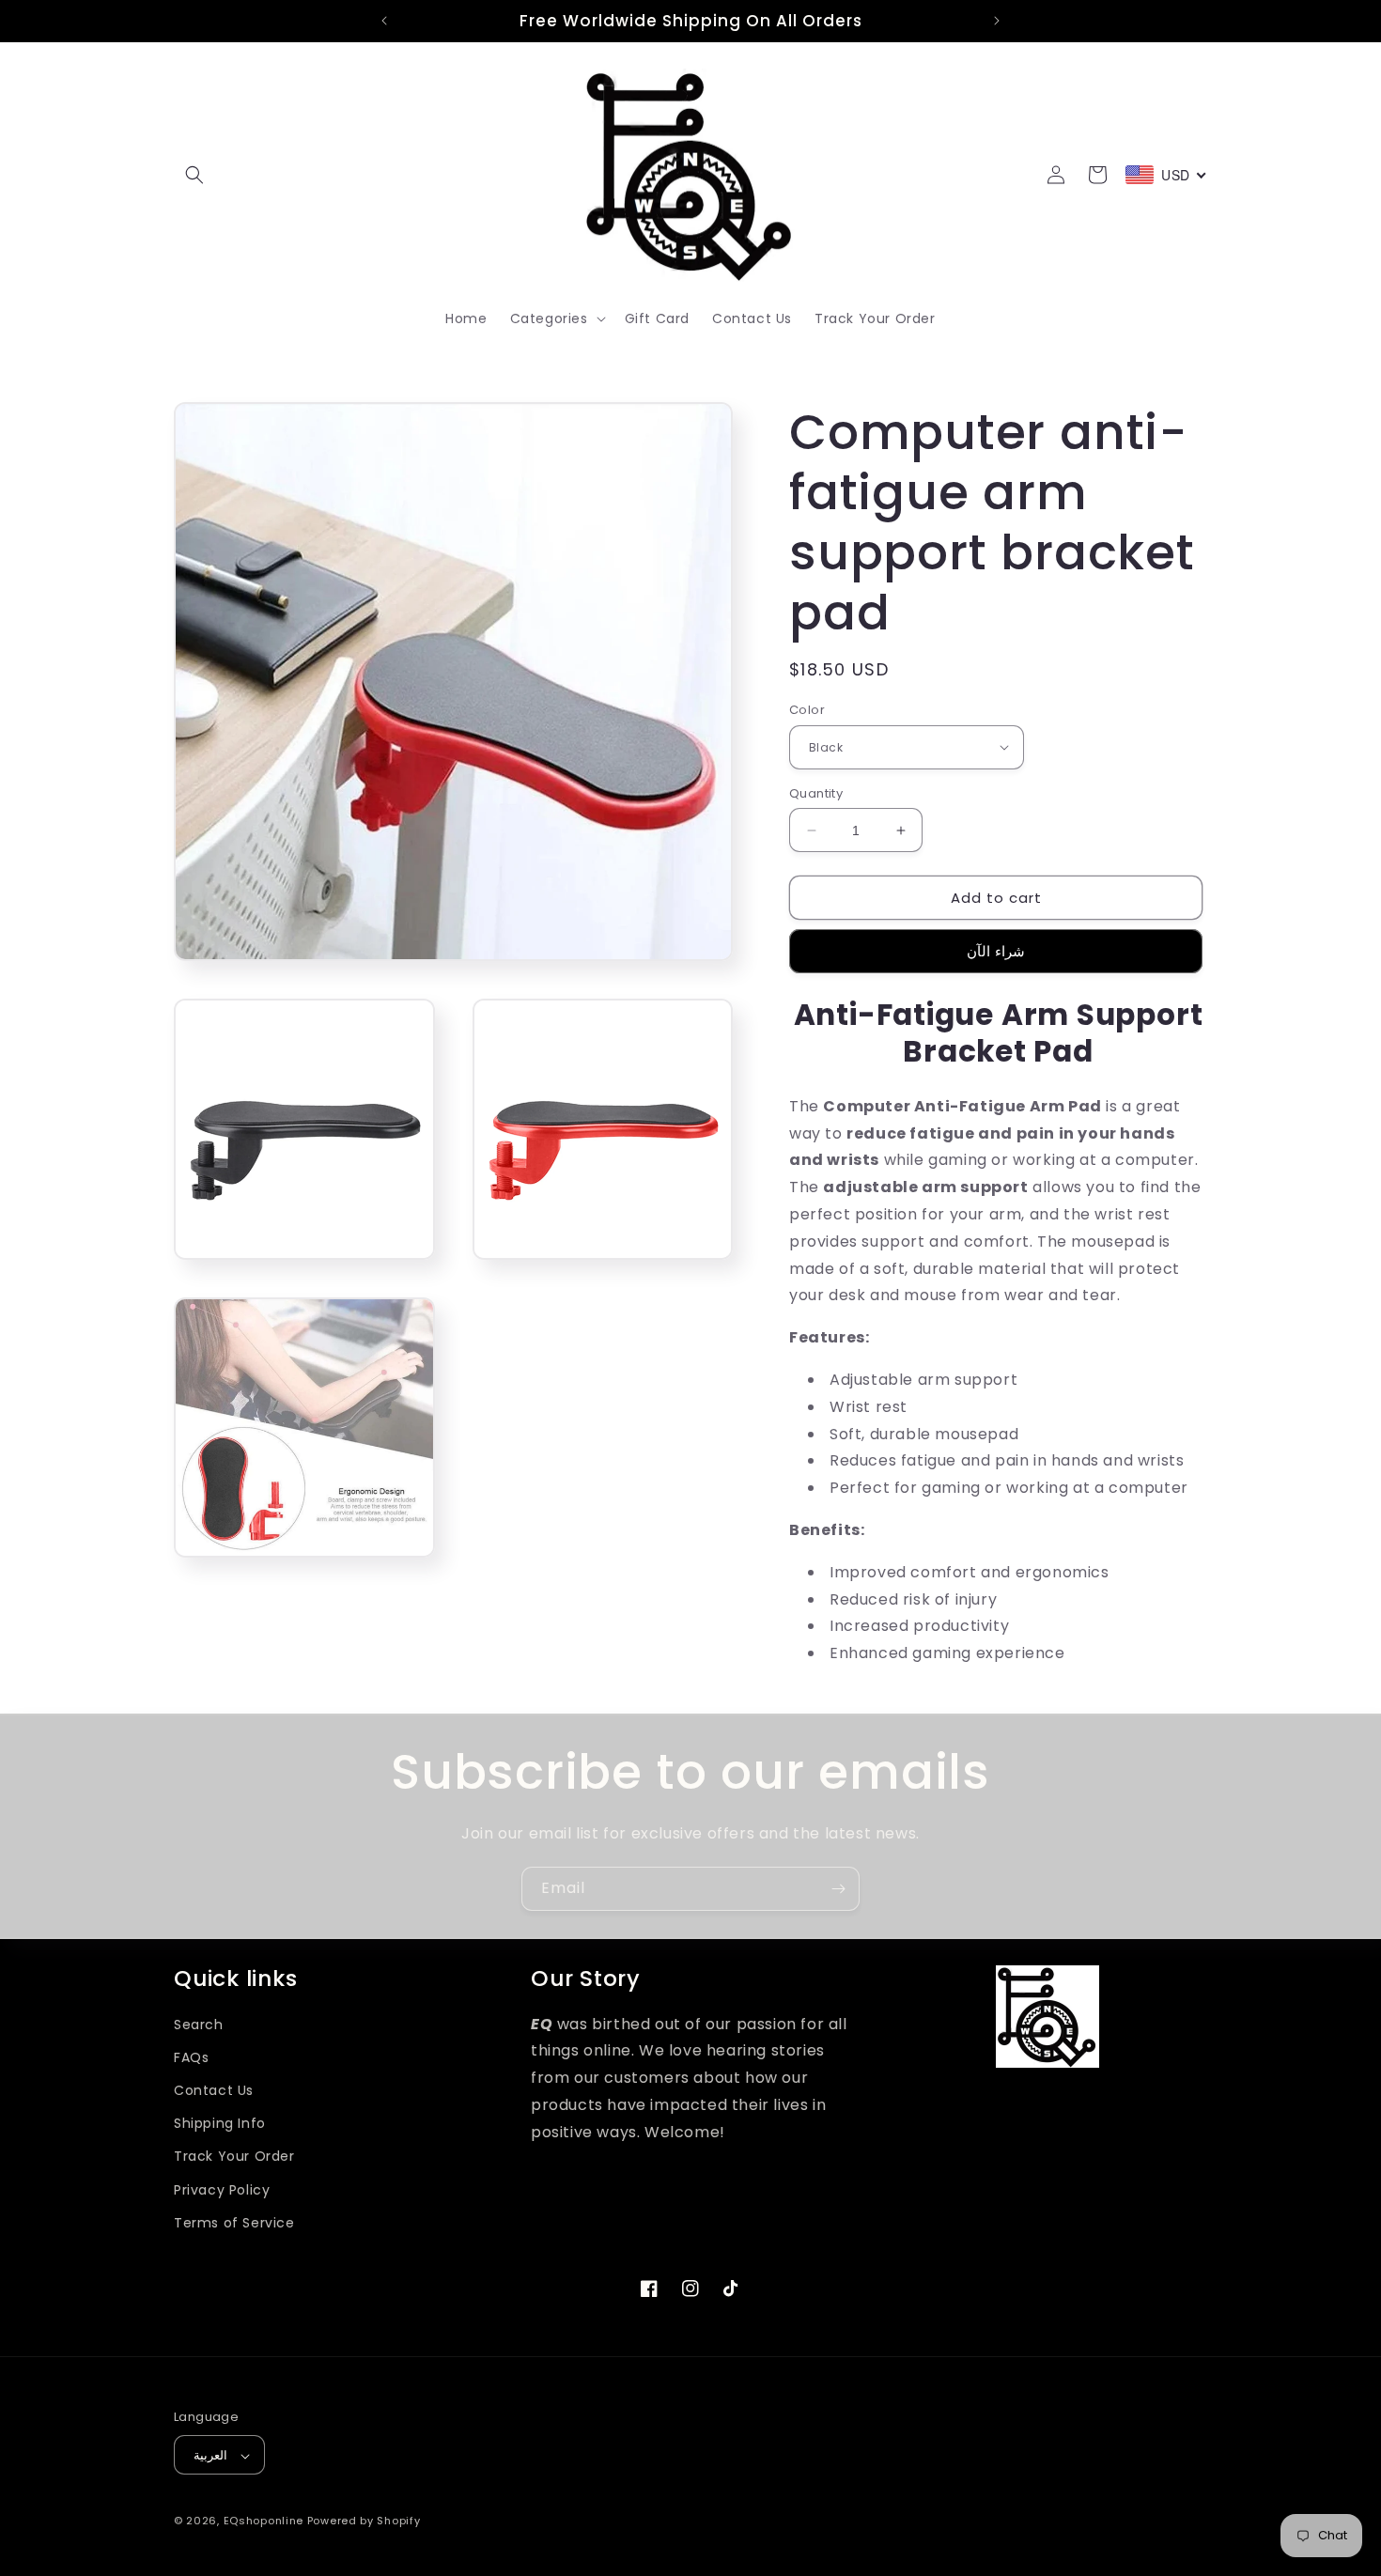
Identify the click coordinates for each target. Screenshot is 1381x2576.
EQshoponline (264, 2522)
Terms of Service (234, 2223)
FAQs (191, 2057)
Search (199, 2025)
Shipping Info (220, 2123)
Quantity (816, 793)
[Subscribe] (838, 1889)
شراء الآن (996, 951)
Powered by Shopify (364, 2522)
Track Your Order (234, 2157)
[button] (194, 175)
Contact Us (214, 2090)
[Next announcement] (997, 21)
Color (807, 710)
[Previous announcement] (384, 21)
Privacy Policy (222, 2190)
